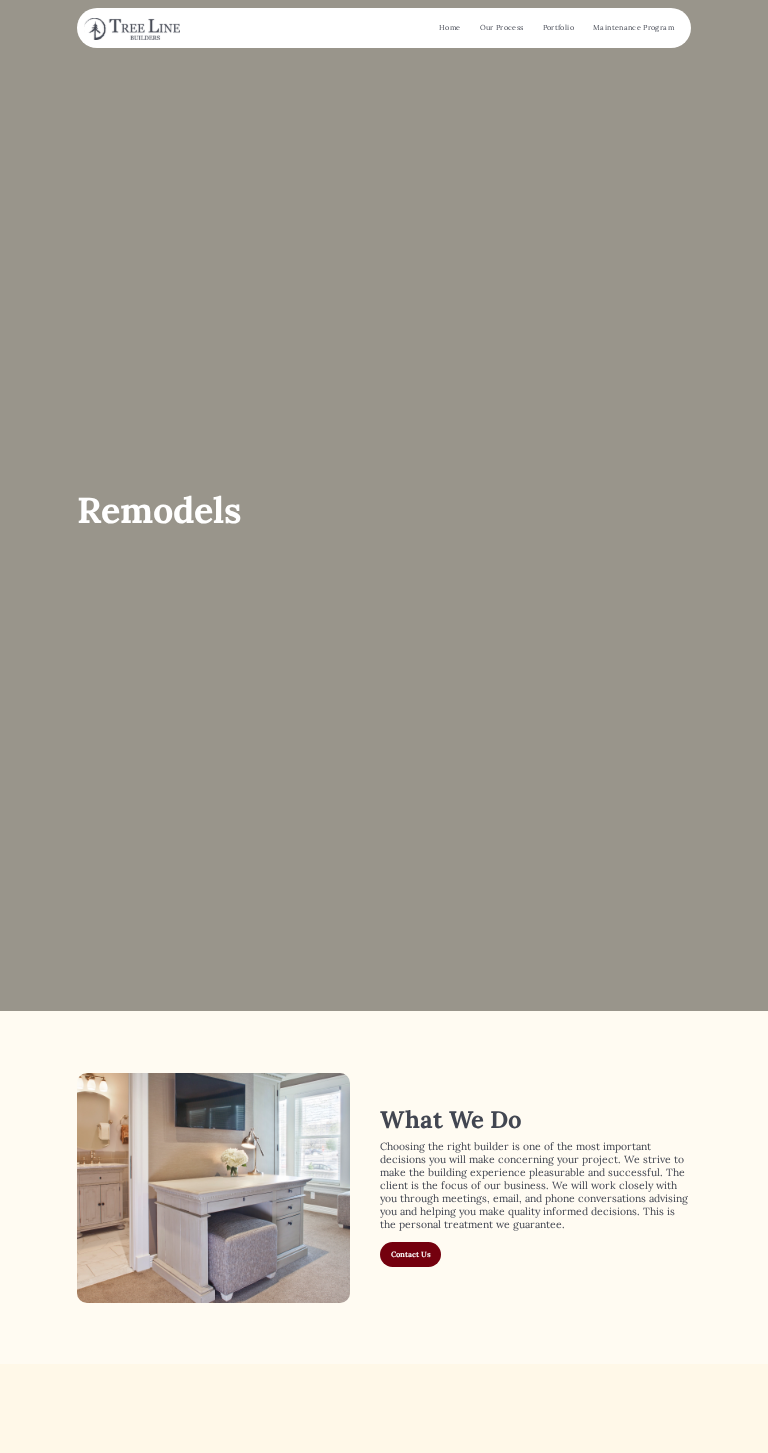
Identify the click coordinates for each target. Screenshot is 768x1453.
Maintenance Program (633, 27)
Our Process (502, 27)
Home (449, 27)
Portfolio (558, 27)
